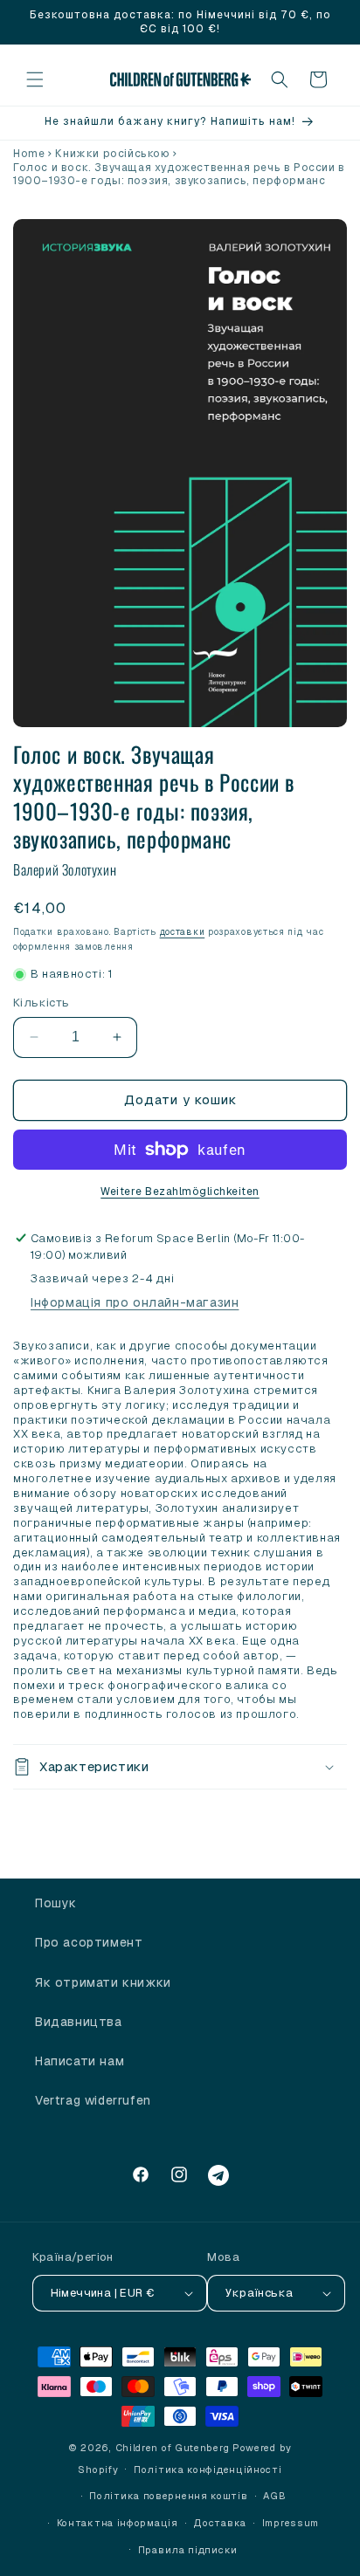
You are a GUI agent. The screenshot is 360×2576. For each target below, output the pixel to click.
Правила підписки (188, 2550)
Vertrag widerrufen (93, 2100)
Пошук (56, 1903)
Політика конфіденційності (208, 2470)
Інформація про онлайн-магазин (135, 1302)
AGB (274, 2496)
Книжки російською (112, 154)
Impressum (291, 2523)
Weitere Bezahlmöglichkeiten (180, 1192)
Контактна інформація (118, 2523)
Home (29, 154)
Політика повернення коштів (168, 2496)
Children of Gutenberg (173, 2448)
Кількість (42, 1003)
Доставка (220, 2523)
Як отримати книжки (103, 1982)
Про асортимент (89, 1942)
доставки (183, 932)
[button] (35, 79)
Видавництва (79, 2022)
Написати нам (80, 2061)
